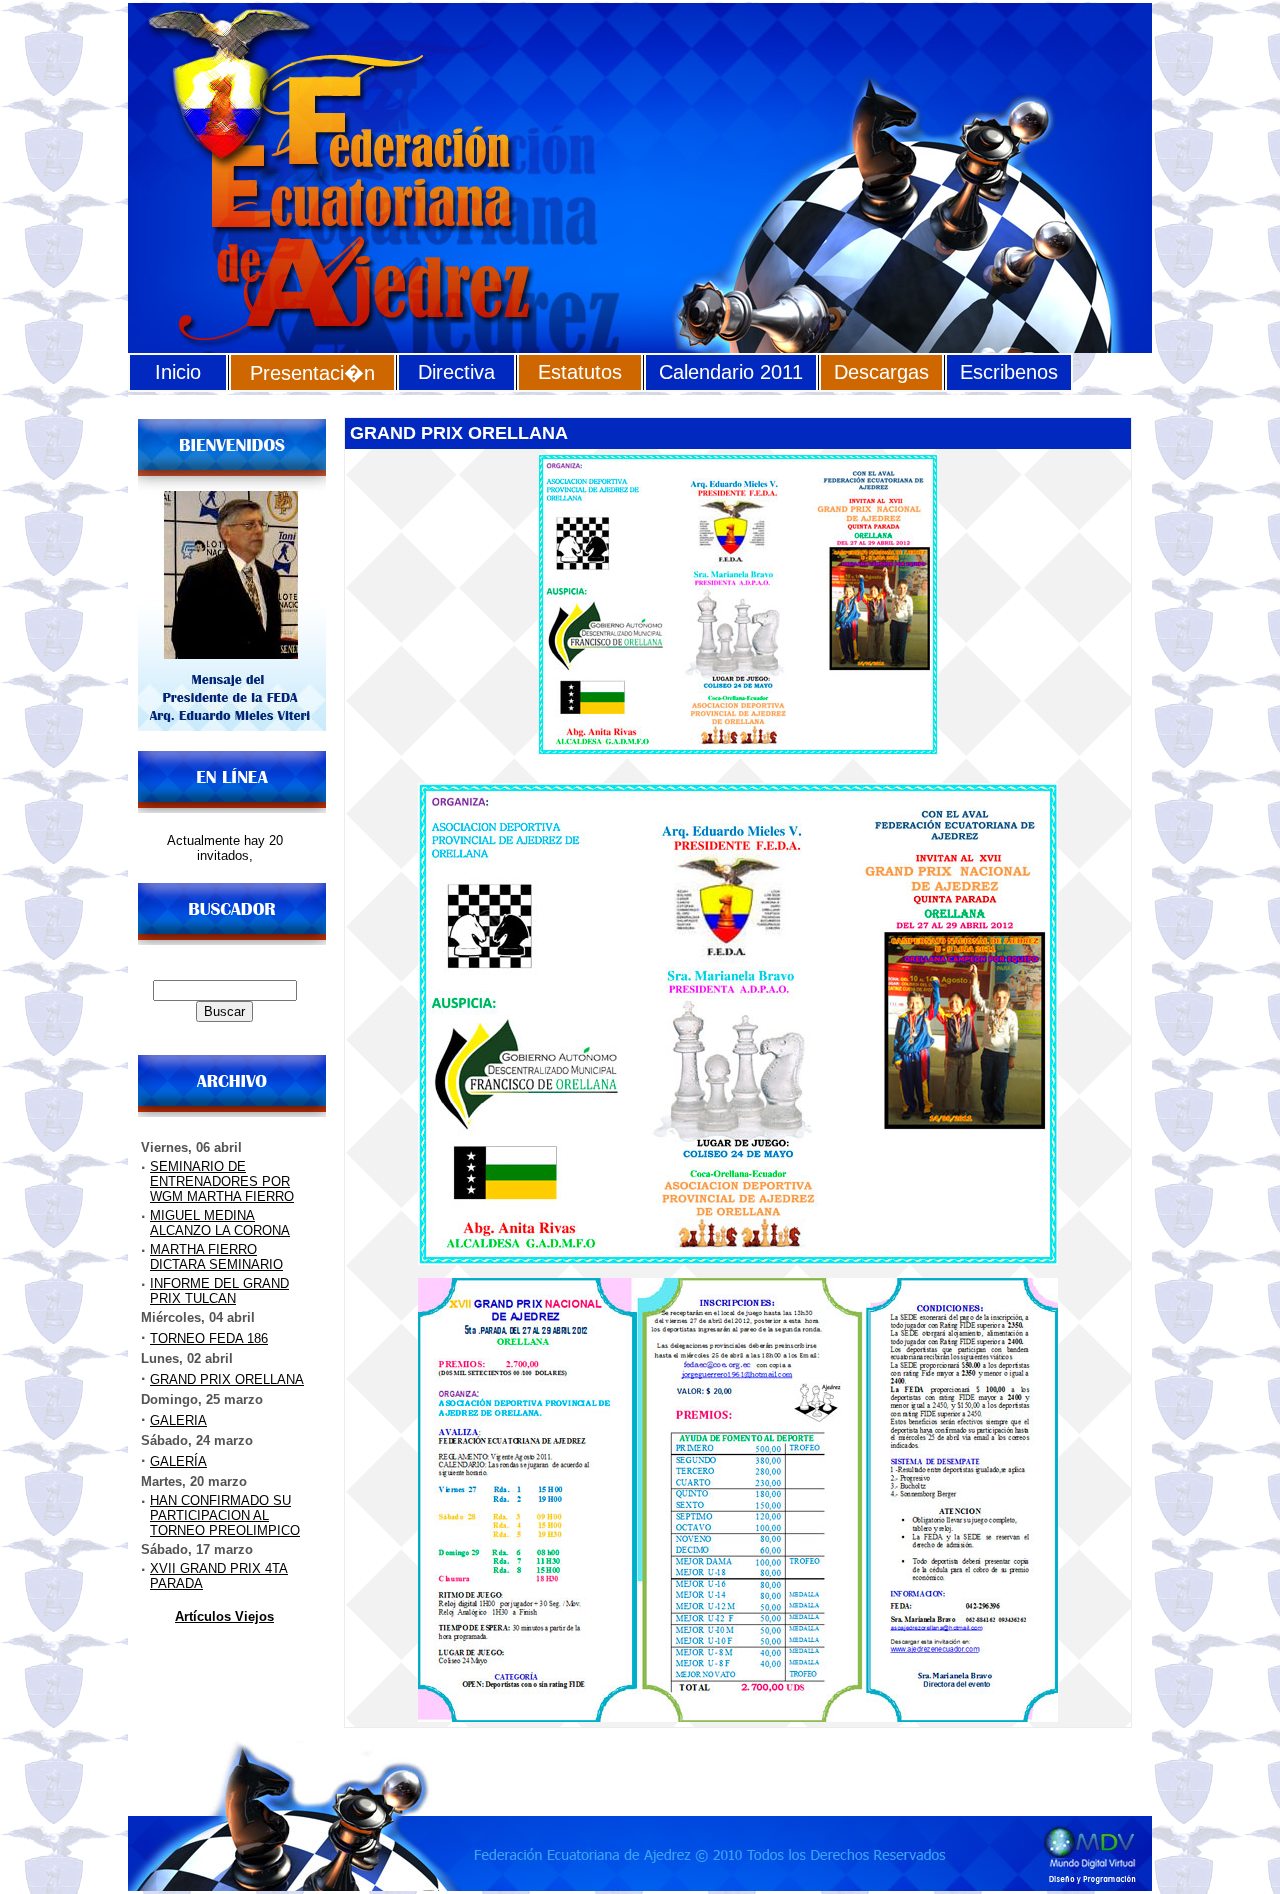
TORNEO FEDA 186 (209, 1338)
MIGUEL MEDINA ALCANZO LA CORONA (220, 1223)
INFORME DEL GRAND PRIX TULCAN (219, 1291)
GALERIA (178, 1420)
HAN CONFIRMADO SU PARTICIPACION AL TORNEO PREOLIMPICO (225, 1515)
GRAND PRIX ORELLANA (227, 1379)
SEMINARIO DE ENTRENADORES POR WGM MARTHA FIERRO (222, 1181)
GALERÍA (178, 1461)
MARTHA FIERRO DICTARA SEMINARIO (216, 1257)
